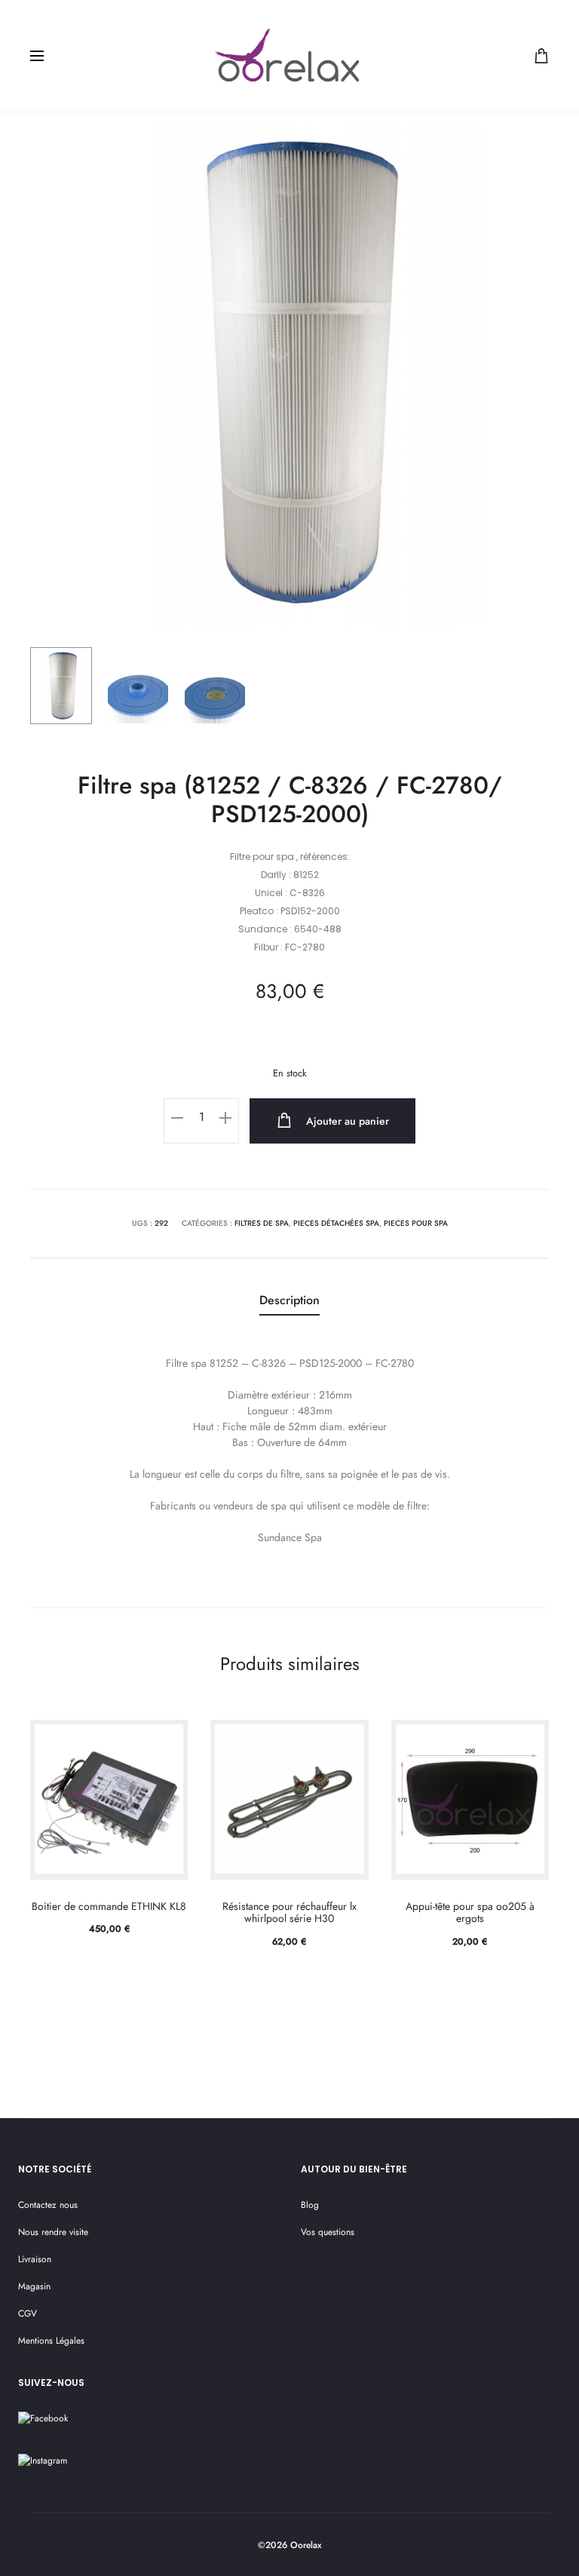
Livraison (35, 2259)
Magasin (34, 2286)
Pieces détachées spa (336, 1223)
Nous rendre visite (53, 2232)
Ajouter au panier (346, 1121)
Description (289, 1300)
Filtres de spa (262, 1223)
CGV (28, 2313)
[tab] (289, 1301)
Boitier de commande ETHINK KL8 (109, 1906)
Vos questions (328, 2232)
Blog (310, 2205)
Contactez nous (48, 2205)
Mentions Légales (51, 2341)
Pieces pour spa (416, 1223)
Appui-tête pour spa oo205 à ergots (470, 1913)
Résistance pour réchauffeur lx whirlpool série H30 (289, 1913)
